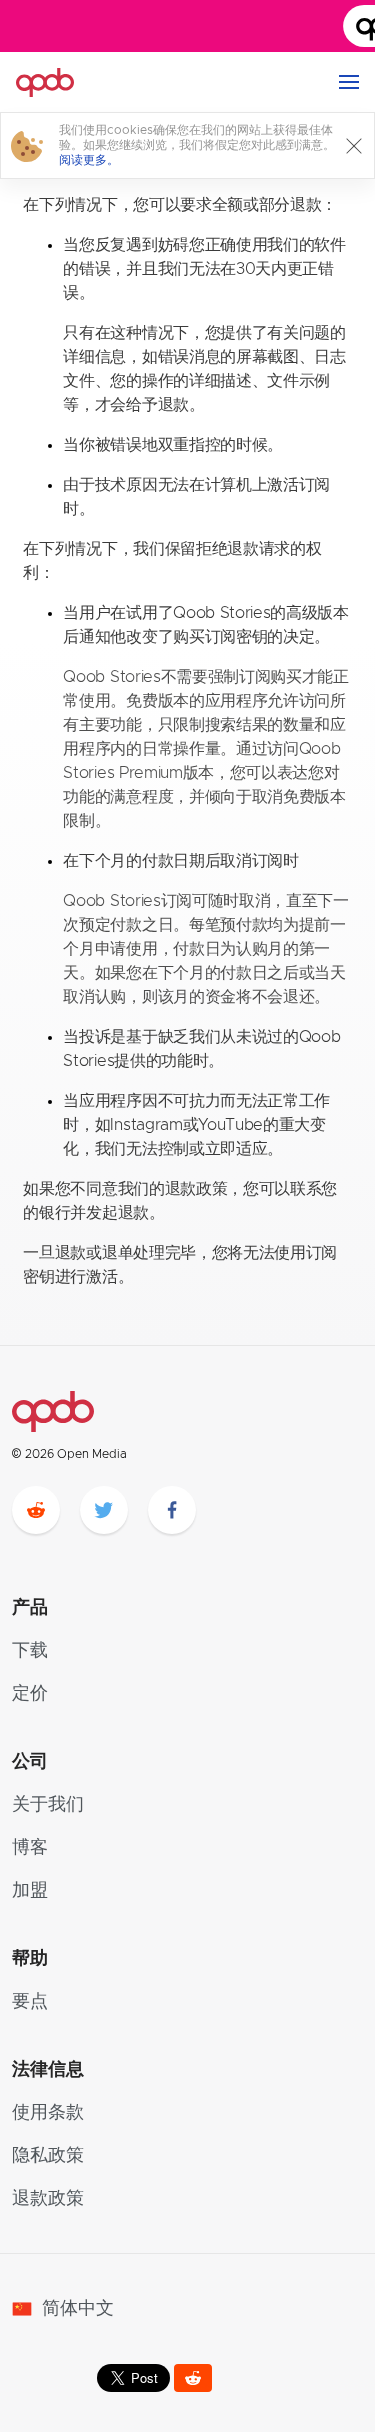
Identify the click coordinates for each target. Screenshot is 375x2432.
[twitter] (104, 1510)
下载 (30, 1651)
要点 (30, 2002)
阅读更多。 (89, 160)
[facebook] (172, 1510)
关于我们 (48, 1805)
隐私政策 (48, 2156)
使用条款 (48, 2113)
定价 (30, 1694)
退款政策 (48, 2199)
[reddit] (36, 1510)
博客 (30, 1848)
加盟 (30, 1891)
